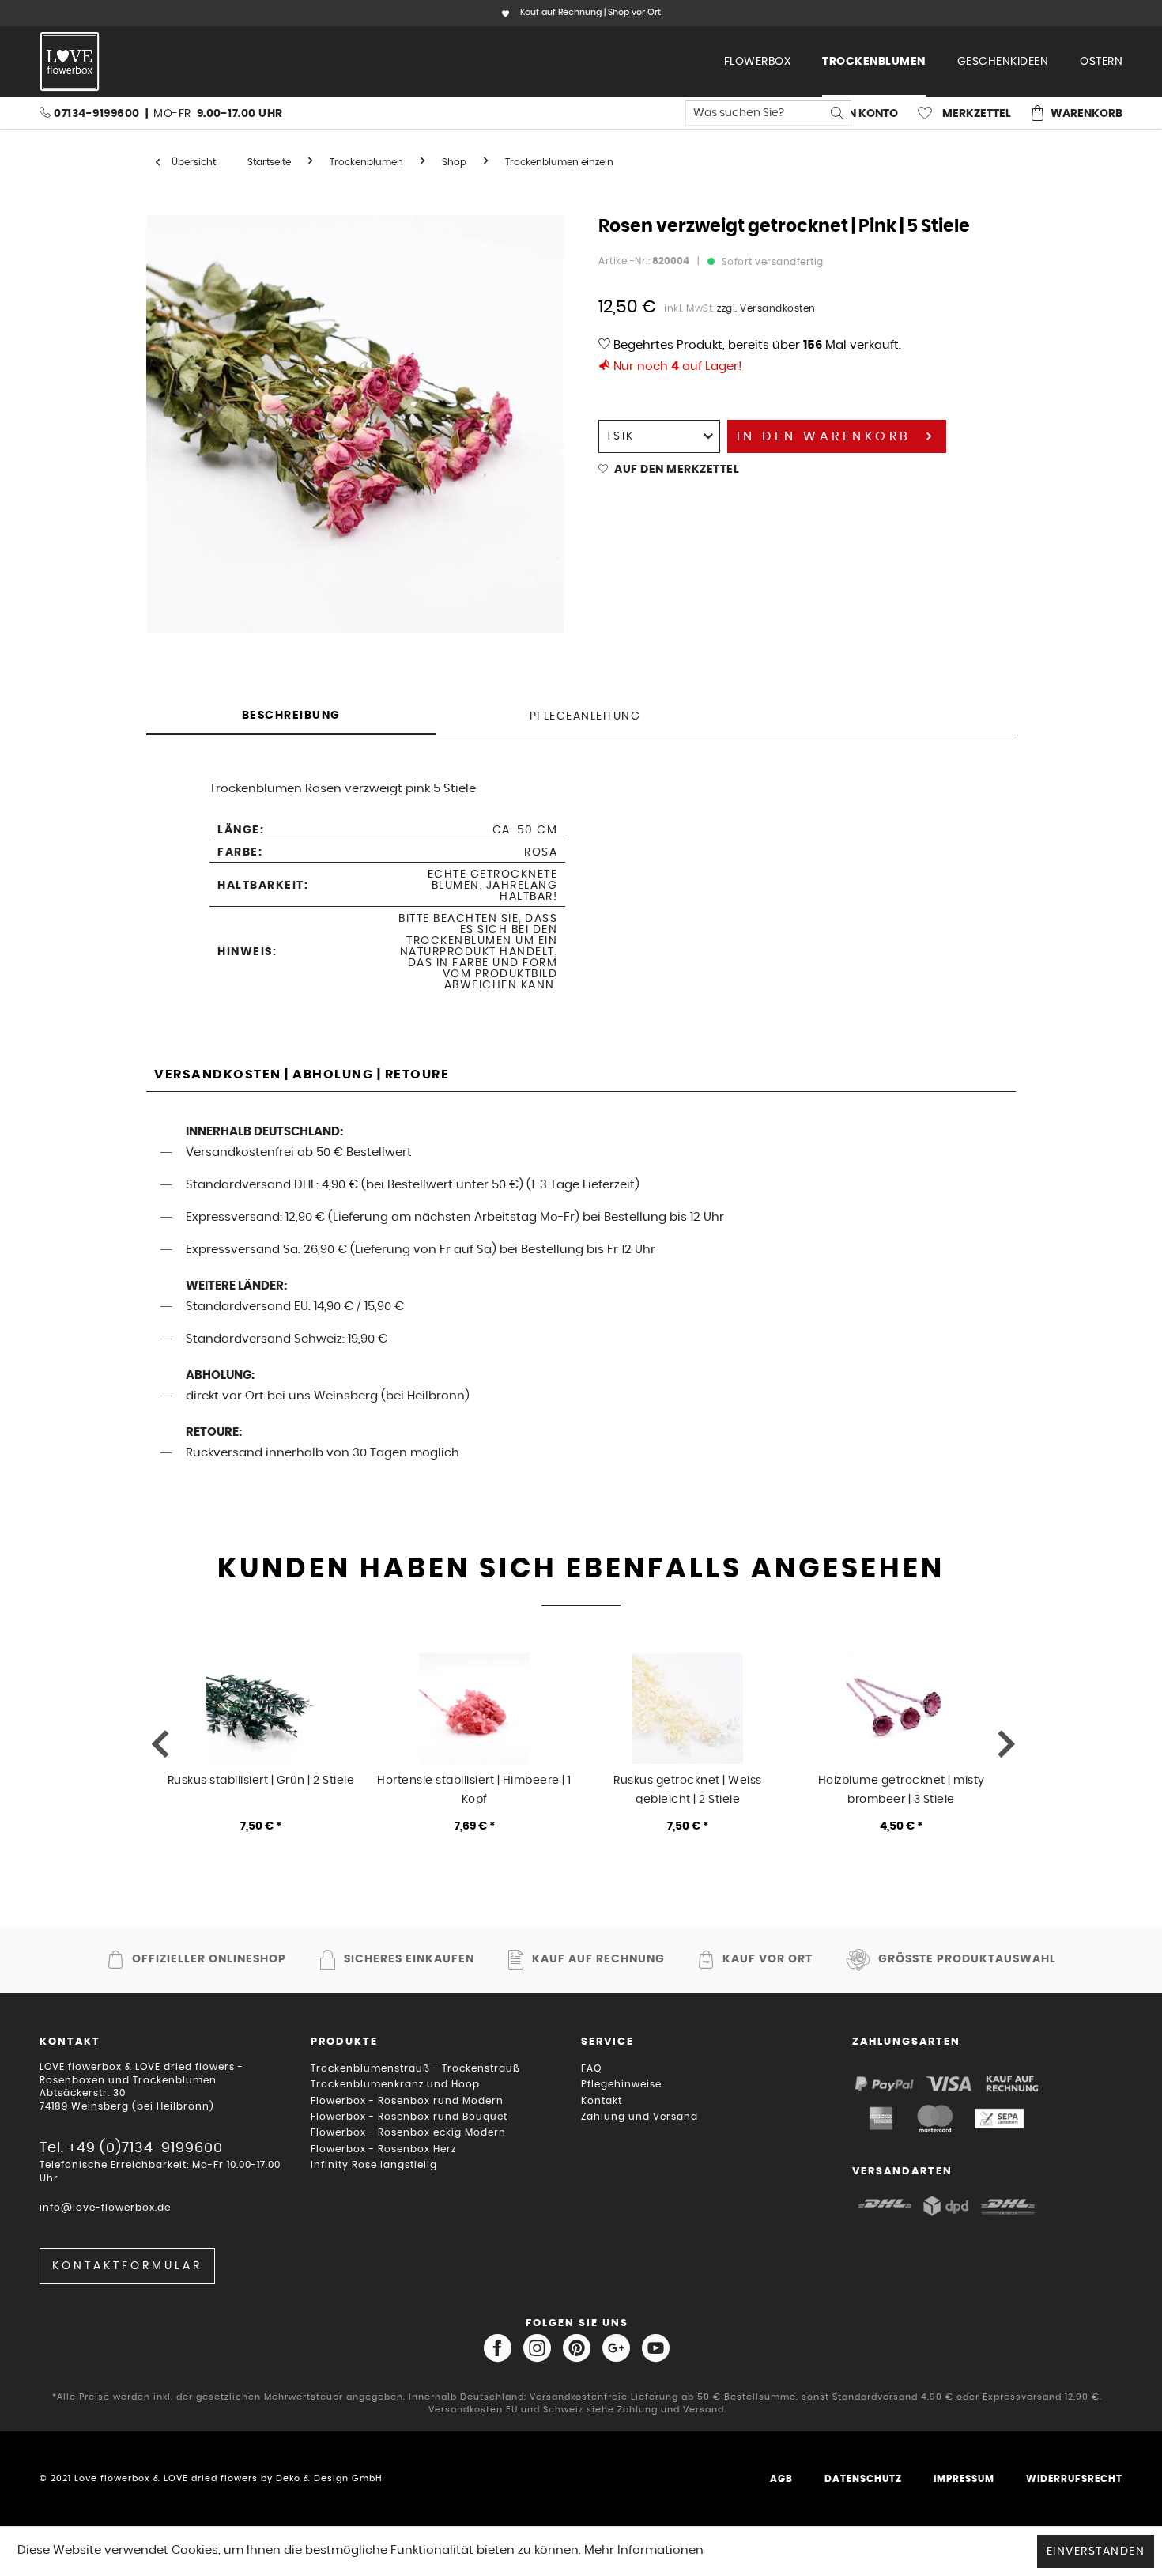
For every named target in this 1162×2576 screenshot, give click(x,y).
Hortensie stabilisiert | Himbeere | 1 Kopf (474, 1789)
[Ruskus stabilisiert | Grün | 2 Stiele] (261, 1709)
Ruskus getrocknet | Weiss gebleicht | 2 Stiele (688, 1789)
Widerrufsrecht (1074, 2479)
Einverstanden (1096, 2551)
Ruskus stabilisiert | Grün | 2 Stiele (261, 1781)
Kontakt (602, 2101)
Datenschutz (863, 2479)
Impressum (964, 2479)
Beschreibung (291, 716)
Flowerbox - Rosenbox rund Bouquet (409, 2117)
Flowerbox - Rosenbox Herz (383, 2149)
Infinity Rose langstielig (374, 2165)
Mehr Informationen (644, 2550)
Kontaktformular (127, 2266)
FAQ (591, 2068)
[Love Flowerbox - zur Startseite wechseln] (70, 62)
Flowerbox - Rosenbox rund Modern (407, 2101)
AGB (781, 2479)
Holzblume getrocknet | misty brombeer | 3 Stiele (902, 1789)
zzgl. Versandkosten (766, 308)
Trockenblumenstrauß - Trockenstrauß (415, 2068)
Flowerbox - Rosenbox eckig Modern (408, 2132)
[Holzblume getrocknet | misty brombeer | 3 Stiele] (901, 1709)
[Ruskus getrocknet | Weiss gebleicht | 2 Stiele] (688, 1709)
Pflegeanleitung (585, 716)
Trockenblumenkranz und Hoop (395, 2084)
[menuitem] (758, 62)
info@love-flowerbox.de (105, 2208)
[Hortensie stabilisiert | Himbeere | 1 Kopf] (474, 1709)
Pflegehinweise (621, 2084)
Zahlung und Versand (639, 2117)
